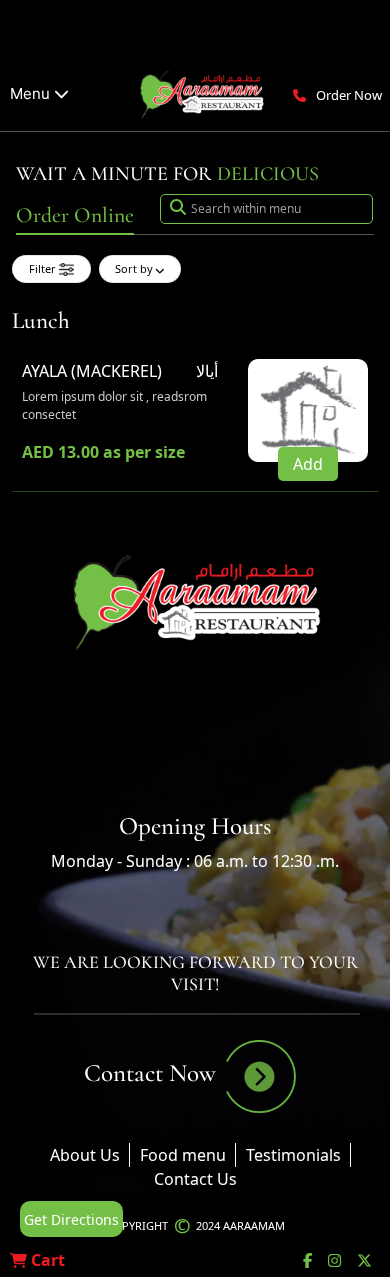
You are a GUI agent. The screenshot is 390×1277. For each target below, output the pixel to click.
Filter (44, 268)
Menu (32, 93)
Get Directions (71, 1219)
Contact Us (195, 1179)
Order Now (349, 95)
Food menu (183, 1155)
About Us (85, 1155)
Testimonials (293, 1155)
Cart (46, 1260)
